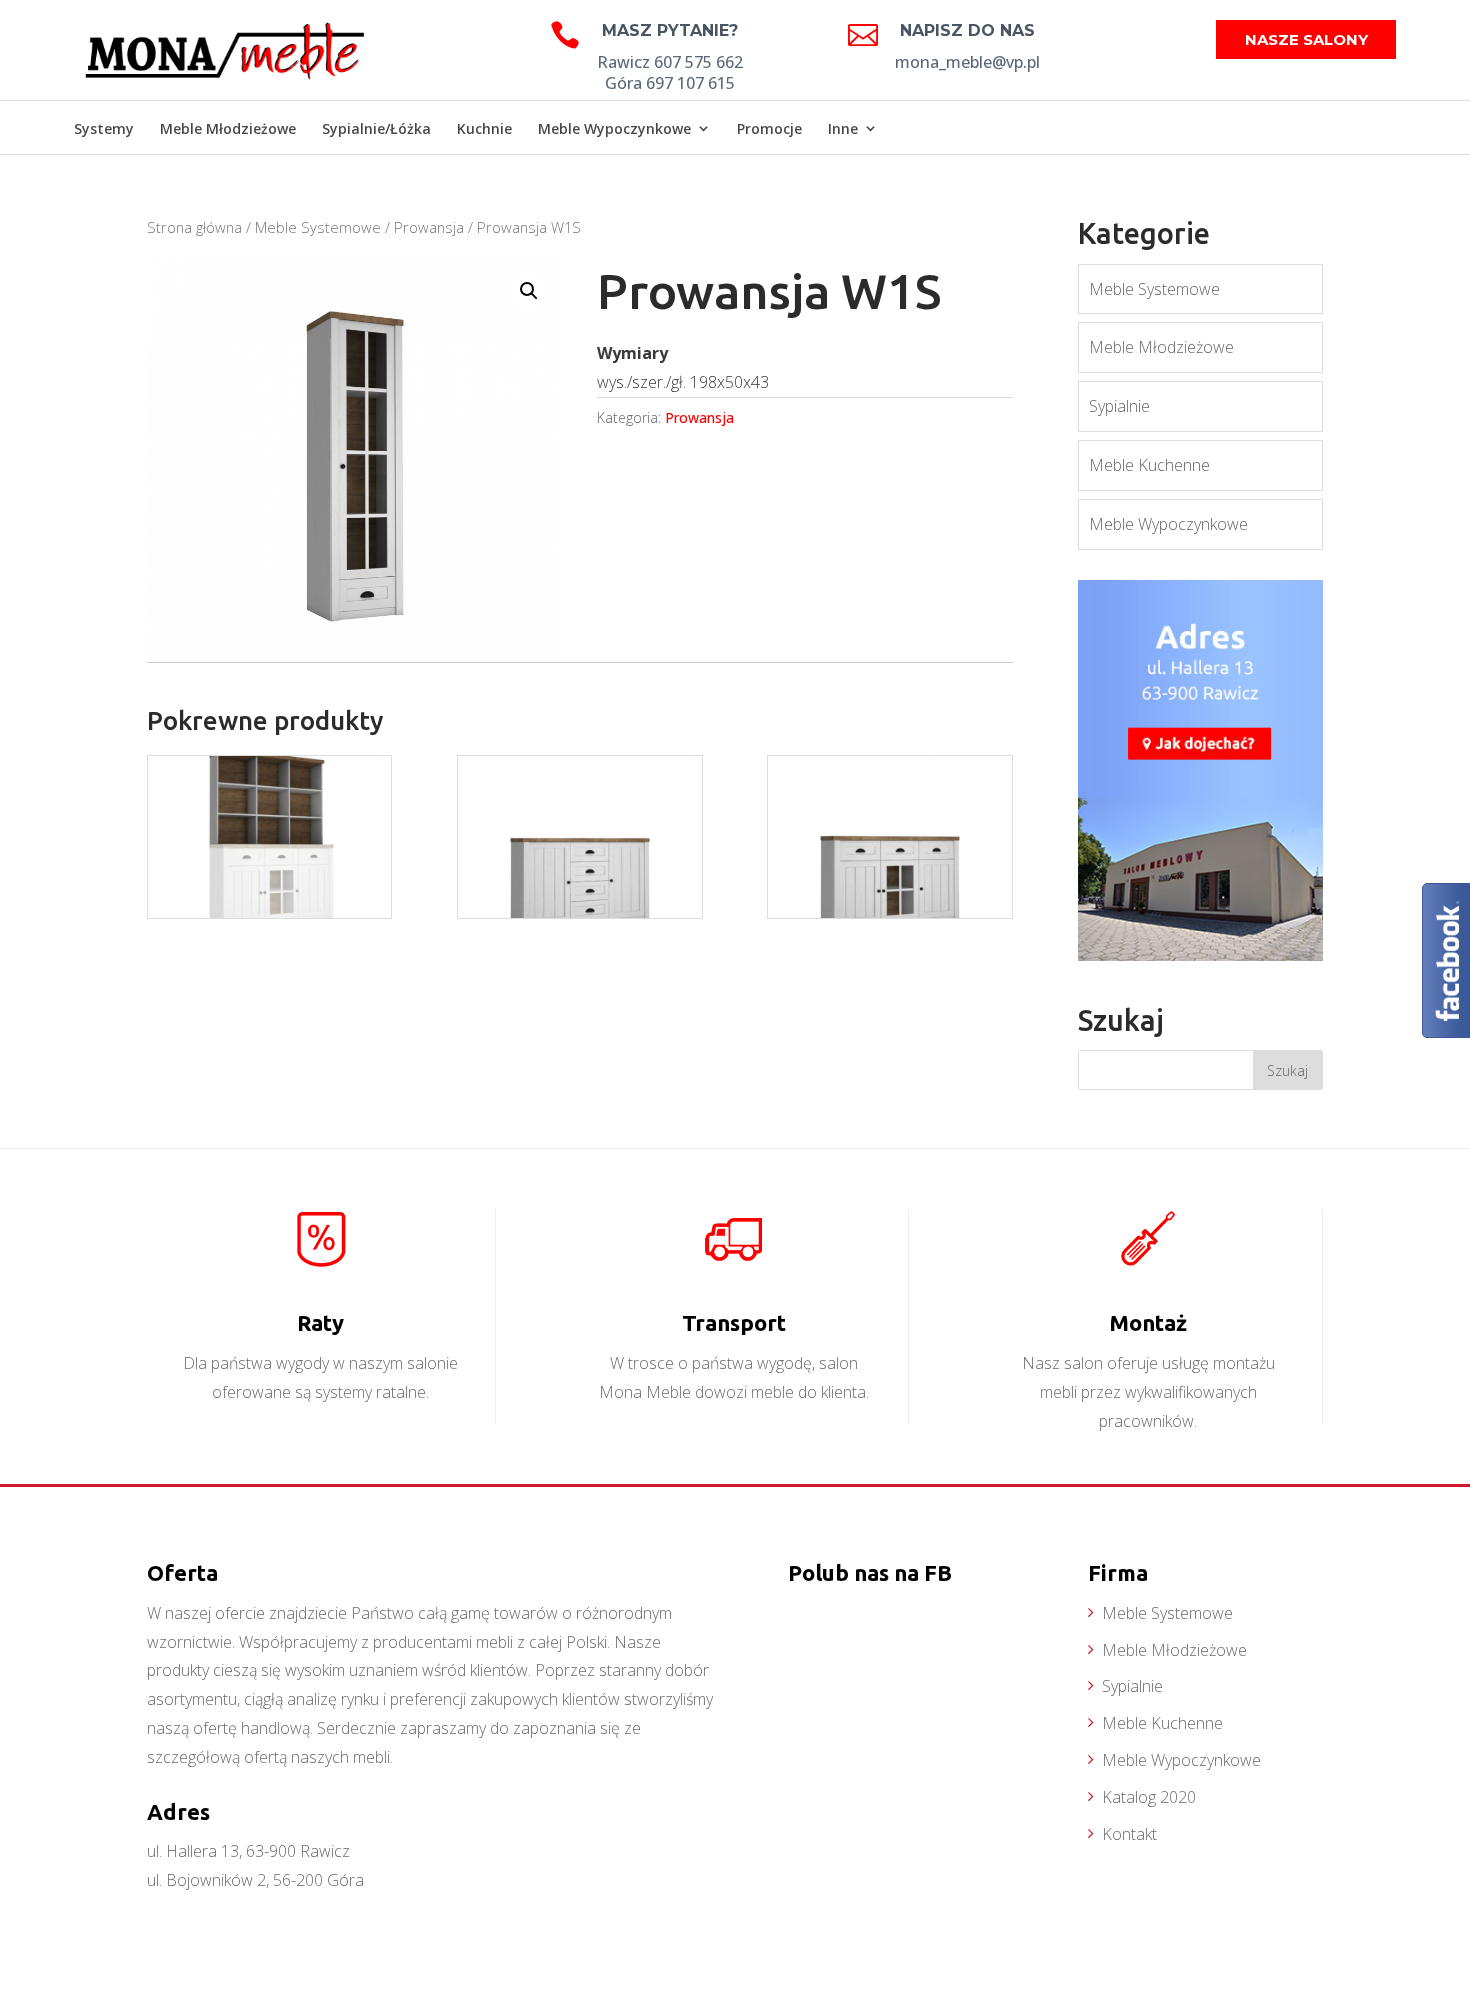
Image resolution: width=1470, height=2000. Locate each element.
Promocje (769, 128)
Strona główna (194, 227)
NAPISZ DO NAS (967, 30)
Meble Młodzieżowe (228, 128)
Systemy (104, 128)
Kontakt (1129, 1834)
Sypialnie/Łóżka (376, 128)
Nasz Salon (1345, 130)
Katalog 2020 (1149, 1797)
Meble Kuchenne (1149, 465)
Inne (843, 128)
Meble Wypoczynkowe (614, 128)
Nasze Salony (1306, 39)
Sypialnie (1119, 406)
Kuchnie (484, 128)
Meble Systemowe (318, 227)
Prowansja (429, 227)
